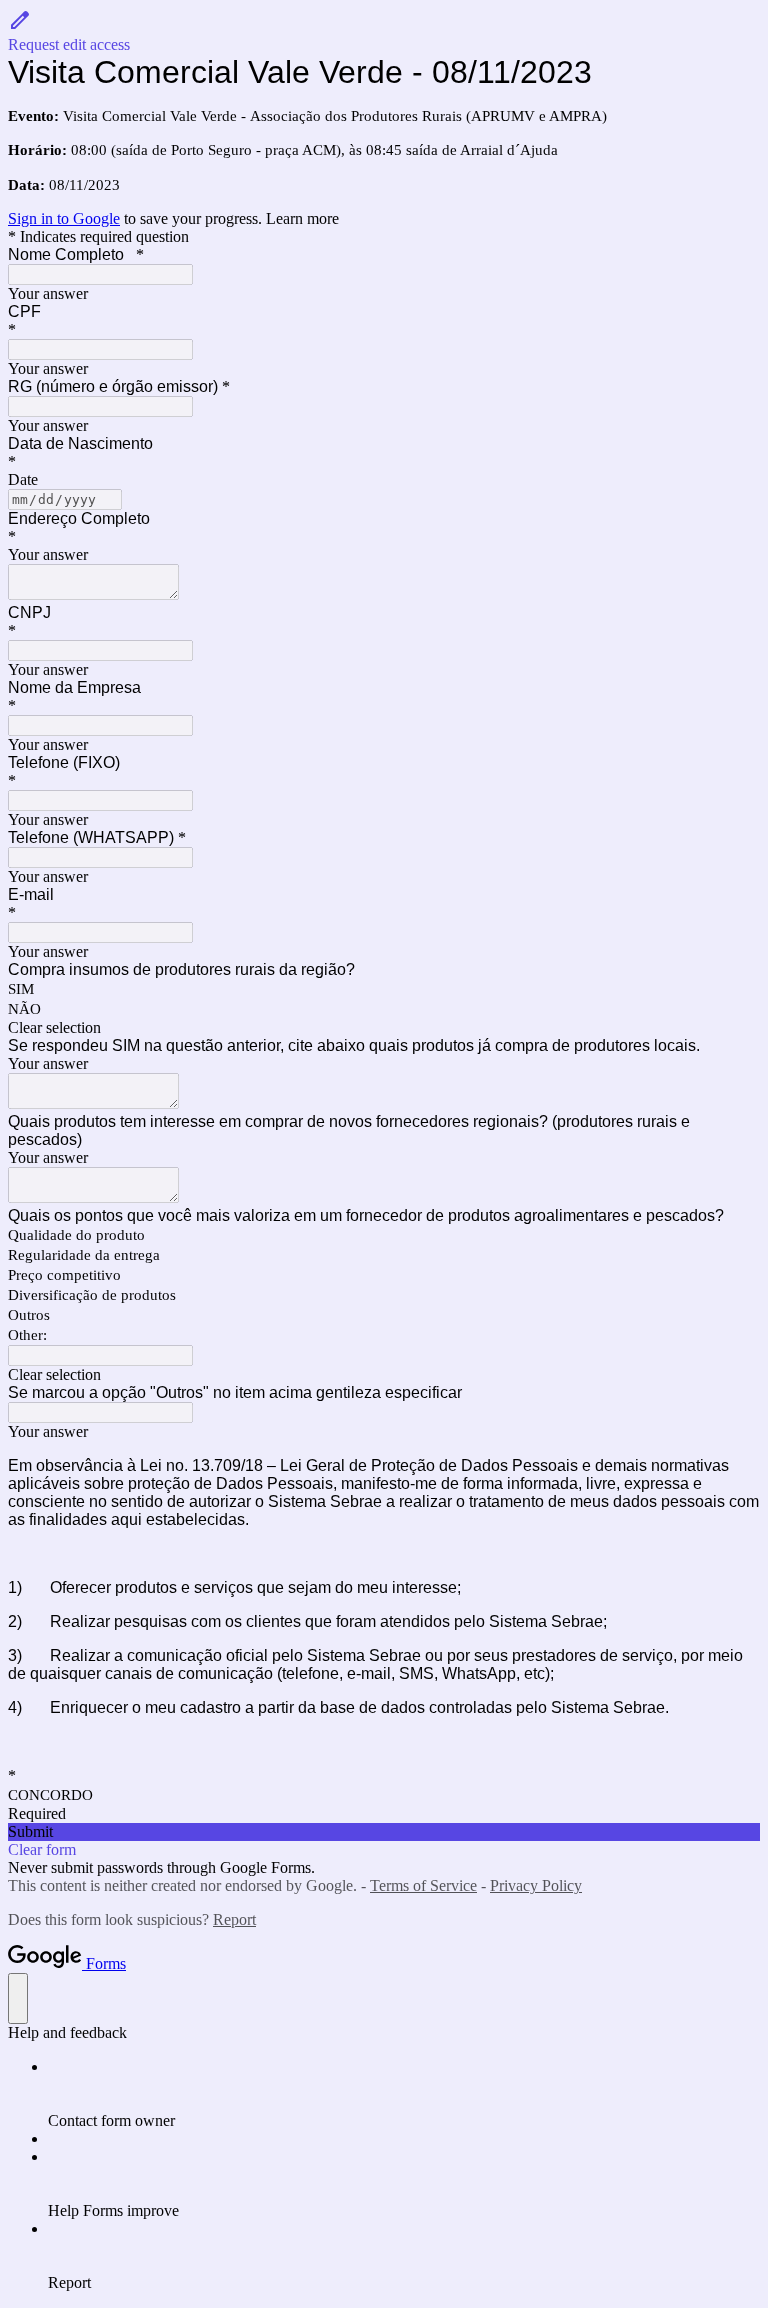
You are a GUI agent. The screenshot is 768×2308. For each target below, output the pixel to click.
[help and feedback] (18, 1998)
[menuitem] (404, 2094)
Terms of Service (423, 1885)
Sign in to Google (64, 218)
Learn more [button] (302, 218)
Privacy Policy (536, 1885)
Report (234, 1919)
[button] (384, 31)
